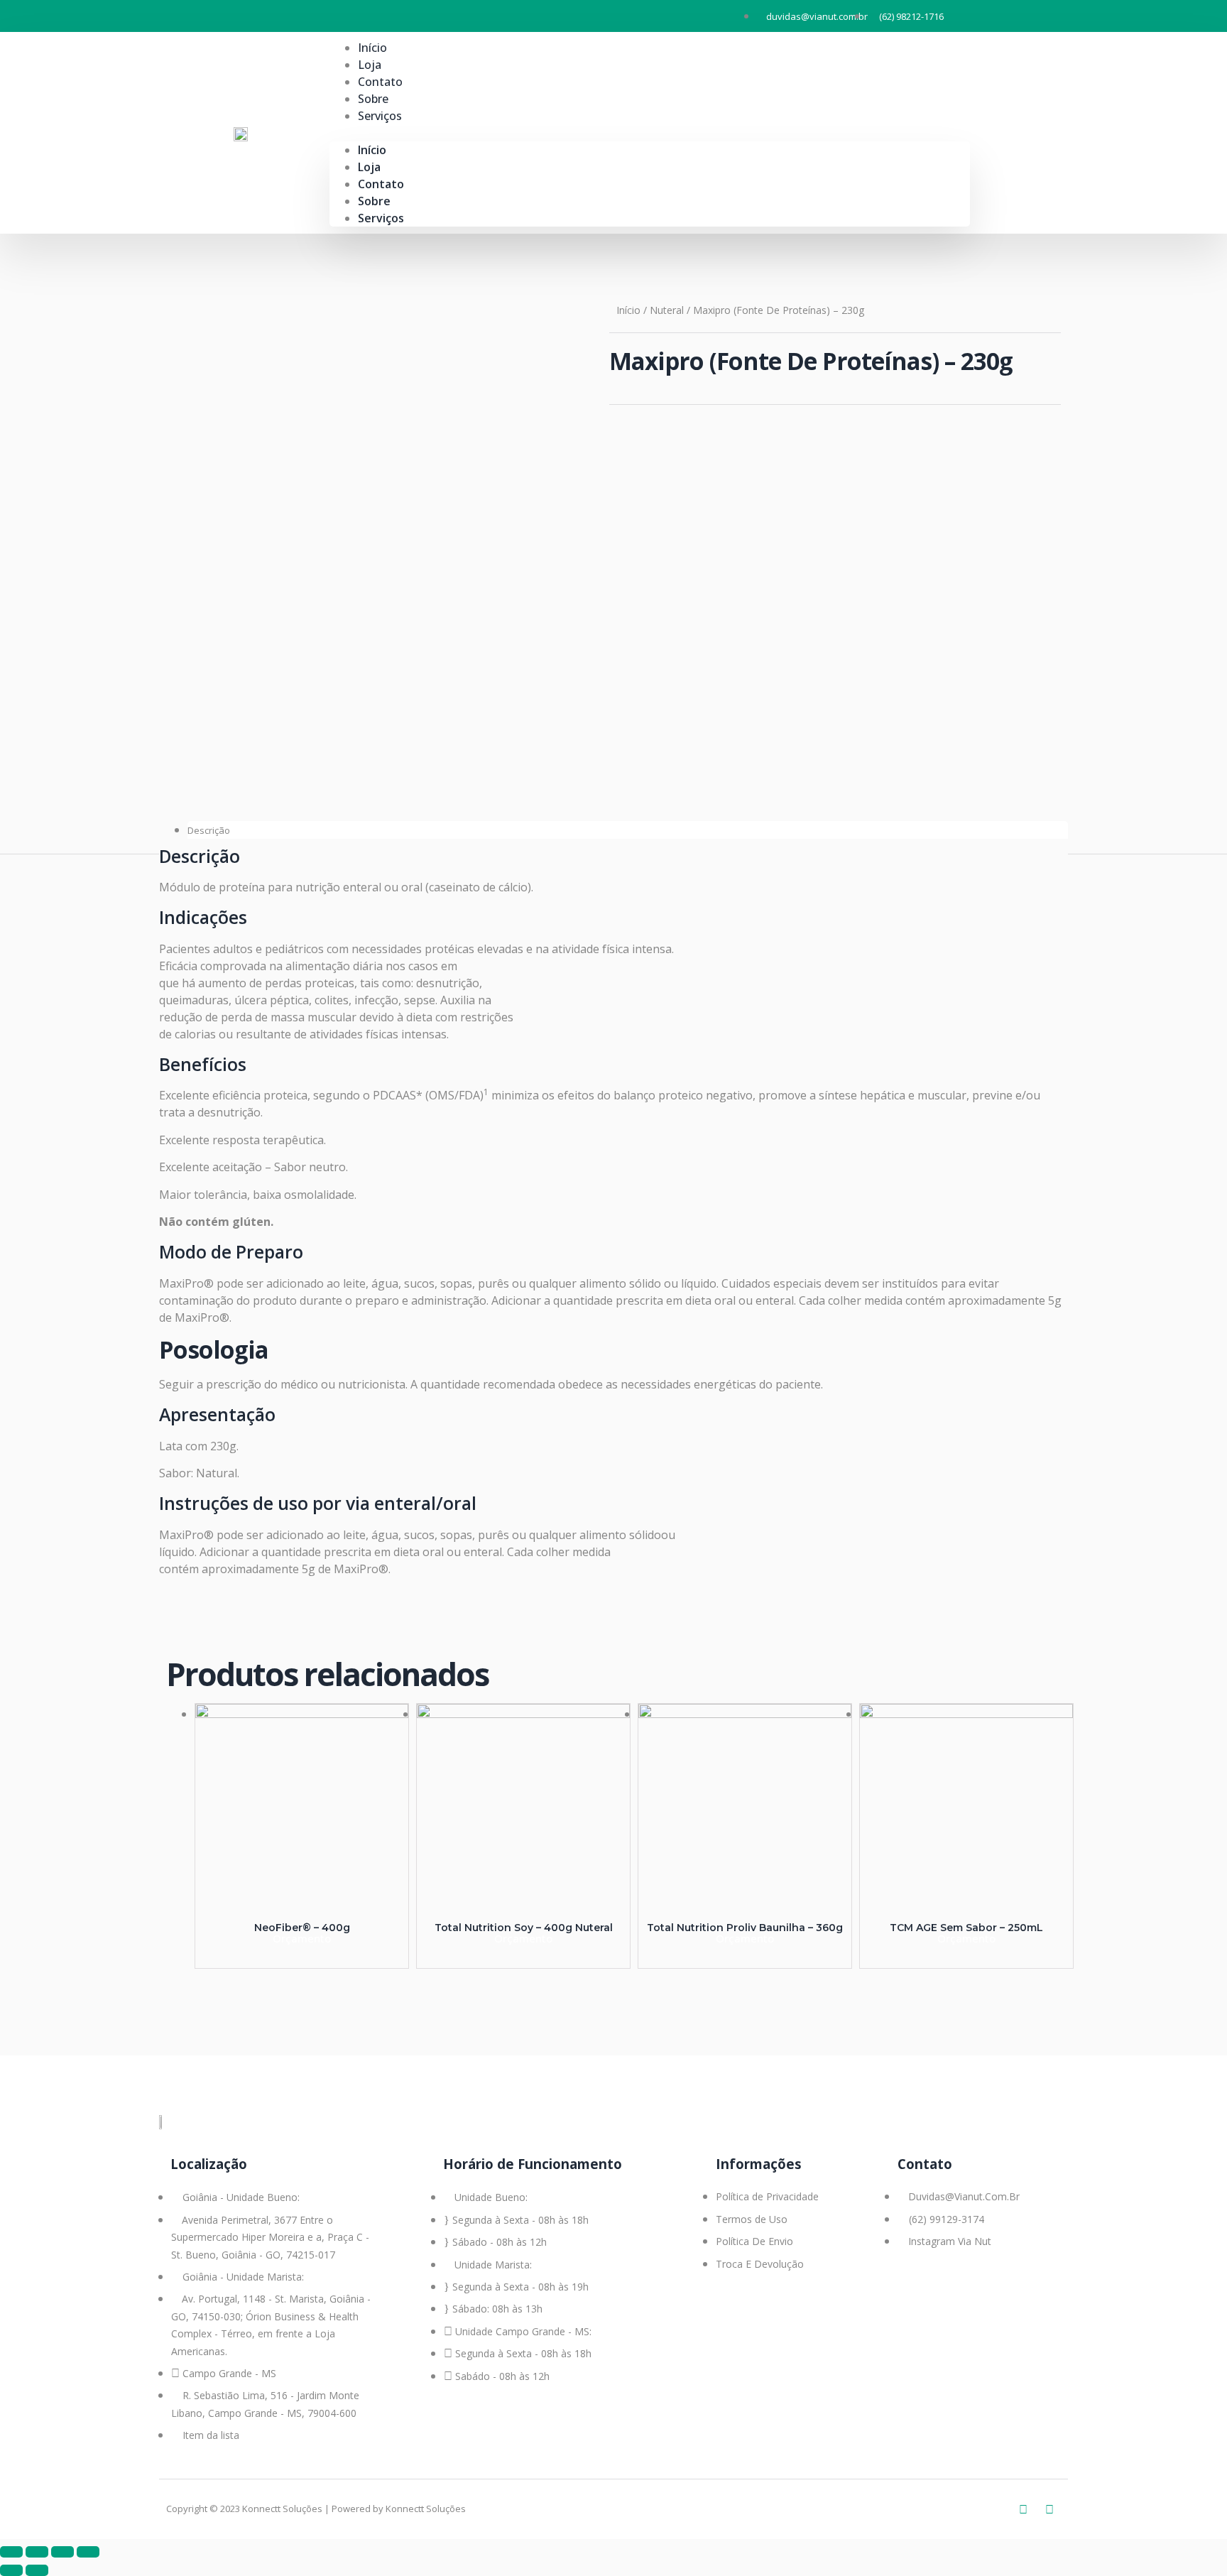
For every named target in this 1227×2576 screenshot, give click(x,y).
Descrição (209, 830)
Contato (381, 184)
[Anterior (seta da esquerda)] (11, 2570)
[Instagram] (1049, 2509)
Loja (369, 167)
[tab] (628, 830)
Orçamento (302, 1938)
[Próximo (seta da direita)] (37, 2570)
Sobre (374, 201)
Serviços (380, 116)
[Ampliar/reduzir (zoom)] (88, 2552)
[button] (650, 133)
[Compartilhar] (37, 2552)
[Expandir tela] (62, 2552)
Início (372, 150)
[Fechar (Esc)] (11, 2552)
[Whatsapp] (1023, 2509)
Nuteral (667, 310)
